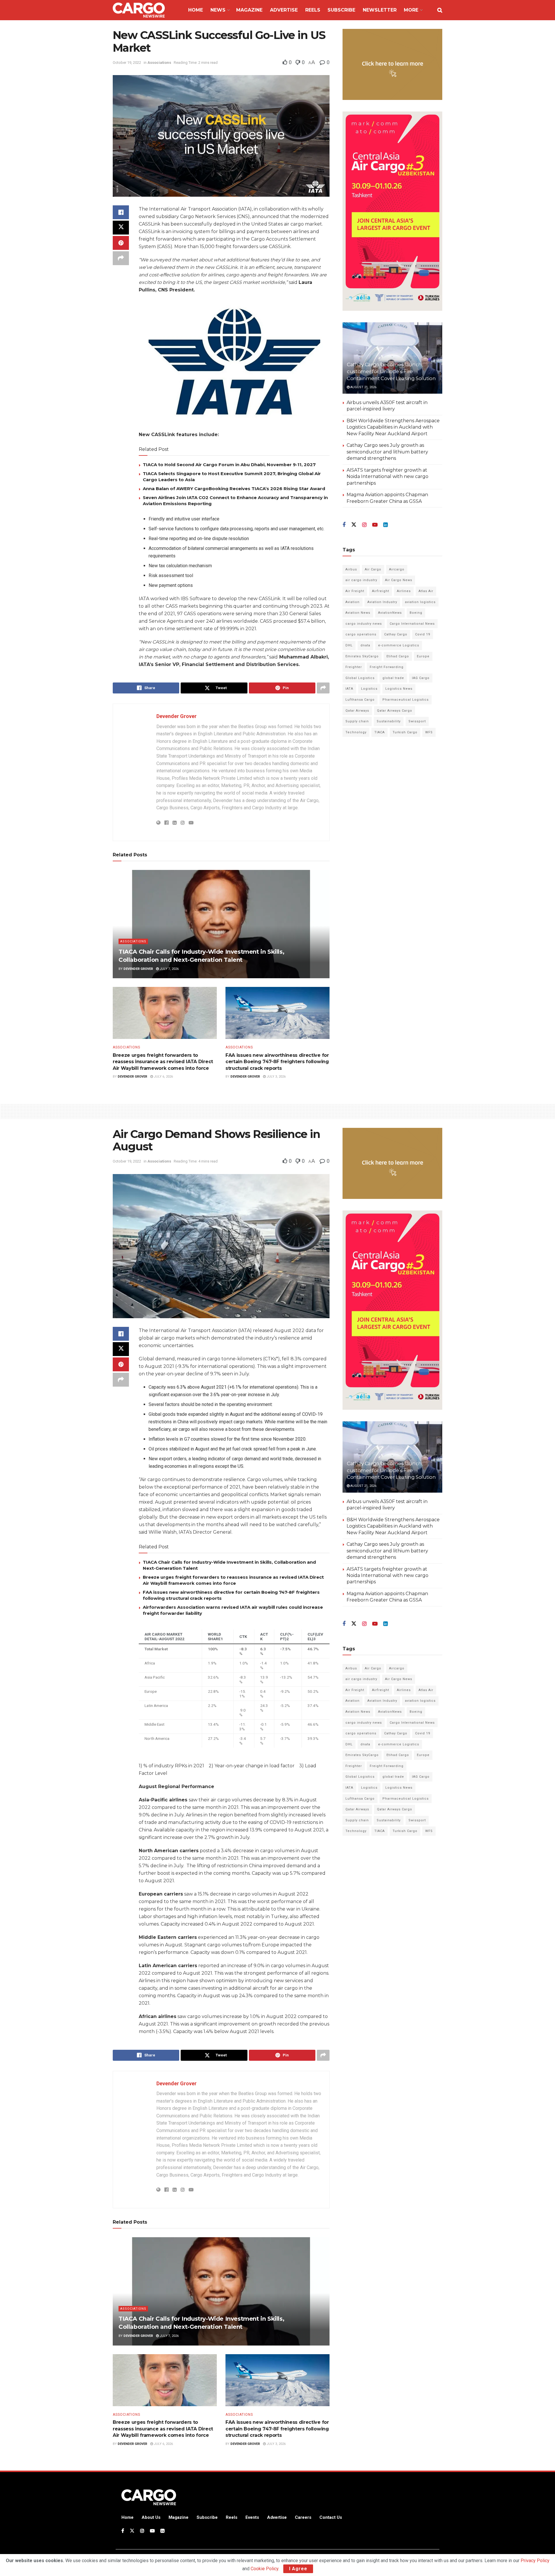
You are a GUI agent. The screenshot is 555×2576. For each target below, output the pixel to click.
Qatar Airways (357, 711)
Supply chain (357, 721)
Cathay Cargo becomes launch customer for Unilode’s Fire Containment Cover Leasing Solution (391, 371)
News (218, 10)
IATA (349, 689)
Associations (159, 63)
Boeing (416, 613)
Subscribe (341, 10)
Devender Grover (176, 716)
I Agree (298, 2569)
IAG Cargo (421, 678)
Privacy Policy (535, 2561)
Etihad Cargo (398, 656)
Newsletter (380, 10)
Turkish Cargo (405, 732)
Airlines (404, 591)
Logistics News (399, 689)
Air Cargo (373, 569)
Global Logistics (360, 678)
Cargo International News (412, 624)
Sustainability (389, 721)
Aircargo (397, 569)
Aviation (353, 602)
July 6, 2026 (163, 1077)
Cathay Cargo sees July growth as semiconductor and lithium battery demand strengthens (387, 452)
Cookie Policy (264, 2569)
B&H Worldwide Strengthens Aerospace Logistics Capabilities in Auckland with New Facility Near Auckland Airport (393, 427)
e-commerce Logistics (399, 645)
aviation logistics (420, 602)
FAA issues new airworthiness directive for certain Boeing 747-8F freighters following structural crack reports (277, 1062)
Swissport (417, 721)
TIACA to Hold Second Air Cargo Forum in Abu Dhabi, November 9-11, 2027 (229, 465)
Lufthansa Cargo (360, 700)
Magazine (249, 10)
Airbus (351, 569)
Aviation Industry (382, 602)
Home (196, 10)
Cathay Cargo (396, 634)
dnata (365, 645)
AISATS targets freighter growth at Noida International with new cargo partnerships (387, 477)
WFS (429, 732)
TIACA (380, 732)
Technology (356, 732)
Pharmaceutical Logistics (406, 700)
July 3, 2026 (276, 1077)
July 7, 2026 (169, 969)
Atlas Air (426, 591)
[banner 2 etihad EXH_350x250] (392, 64)
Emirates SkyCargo (362, 656)
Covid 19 (423, 634)
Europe (423, 656)
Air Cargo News (399, 580)
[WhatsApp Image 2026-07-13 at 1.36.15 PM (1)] (392, 211)
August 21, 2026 (363, 387)
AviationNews (390, 613)
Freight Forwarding (387, 667)
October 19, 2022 (127, 63)
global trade (393, 678)
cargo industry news (364, 624)
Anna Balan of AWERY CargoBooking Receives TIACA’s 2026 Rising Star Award (234, 489)
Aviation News (358, 613)
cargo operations (361, 634)
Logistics (369, 689)
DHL (349, 645)
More (411, 10)
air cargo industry (361, 580)
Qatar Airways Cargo (395, 711)
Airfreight (381, 591)
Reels (313, 10)
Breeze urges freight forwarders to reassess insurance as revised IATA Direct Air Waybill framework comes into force (163, 1062)
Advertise (284, 10)
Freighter (354, 667)
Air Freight (355, 591)
